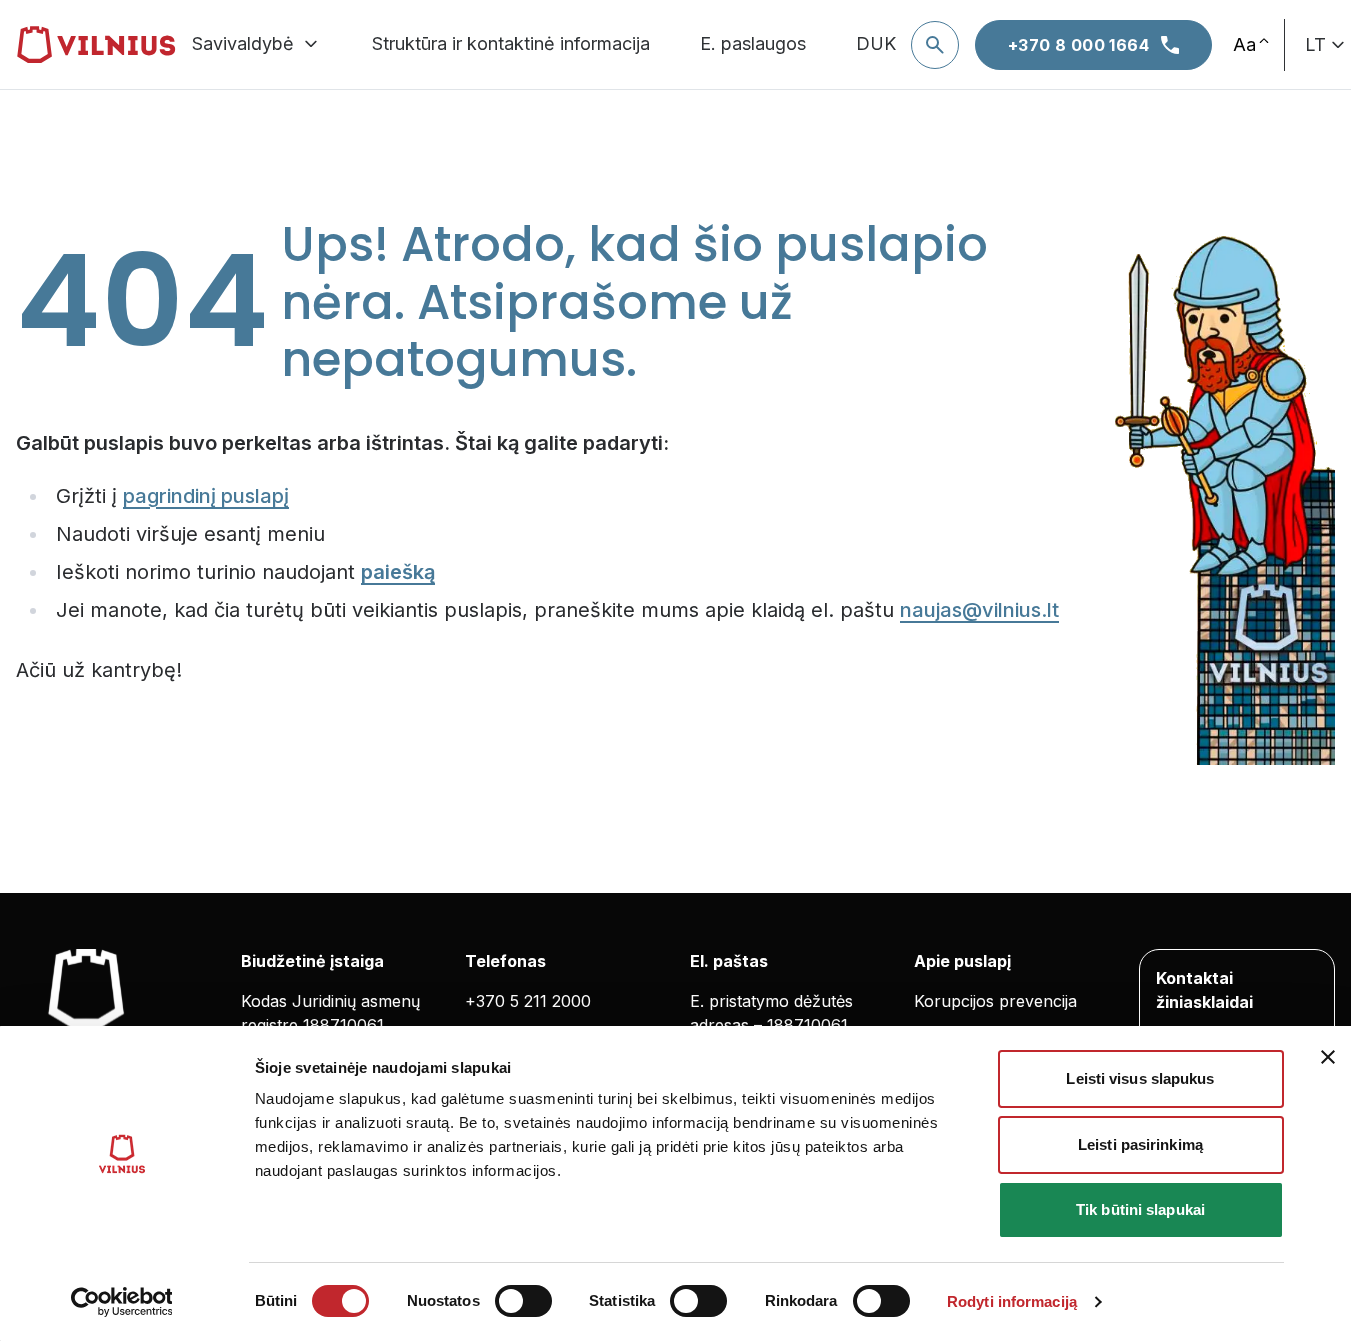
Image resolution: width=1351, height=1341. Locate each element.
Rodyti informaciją (1012, 1301)
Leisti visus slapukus (1140, 1078)
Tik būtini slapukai (1140, 1209)
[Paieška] (935, 45)
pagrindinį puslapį (206, 496)
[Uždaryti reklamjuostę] (1328, 1057)
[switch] (523, 1301)
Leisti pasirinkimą (1140, 1144)
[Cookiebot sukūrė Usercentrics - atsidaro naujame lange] (121, 1302)
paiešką (398, 572)
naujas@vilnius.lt (979, 610)
